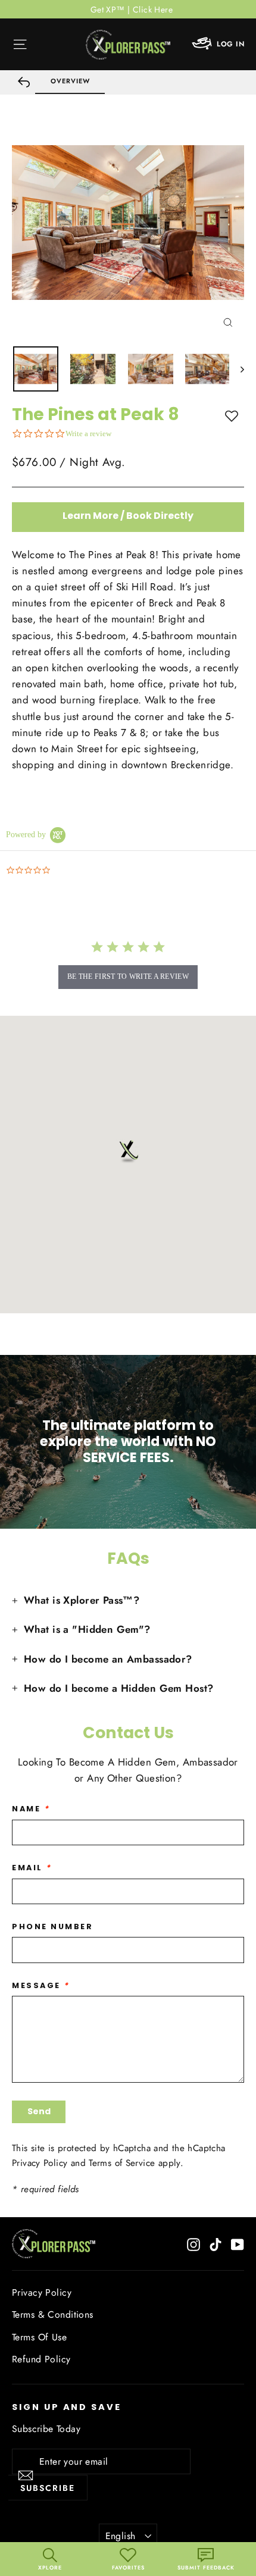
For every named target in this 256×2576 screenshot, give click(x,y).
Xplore (50, 2567)
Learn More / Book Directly (128, 516)
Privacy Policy (40, 2163)
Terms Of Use (39, 2337)
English (121, 2536)
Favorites (128, 2567)
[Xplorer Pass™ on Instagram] (193, 2244)
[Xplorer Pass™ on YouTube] (238, 2244)
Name (31, 1809)
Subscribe (48, 2488)
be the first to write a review (128, 976)
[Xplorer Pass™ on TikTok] (216, 2244)
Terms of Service (122, 2163)
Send (39, 2111)
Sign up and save (67, 2407)
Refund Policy (41, 2359)
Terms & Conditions (53, 2314)
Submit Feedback (206, 2567)
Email (32, 1868)
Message (41, 1985)
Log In (230, 44)
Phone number (53, 1926)
